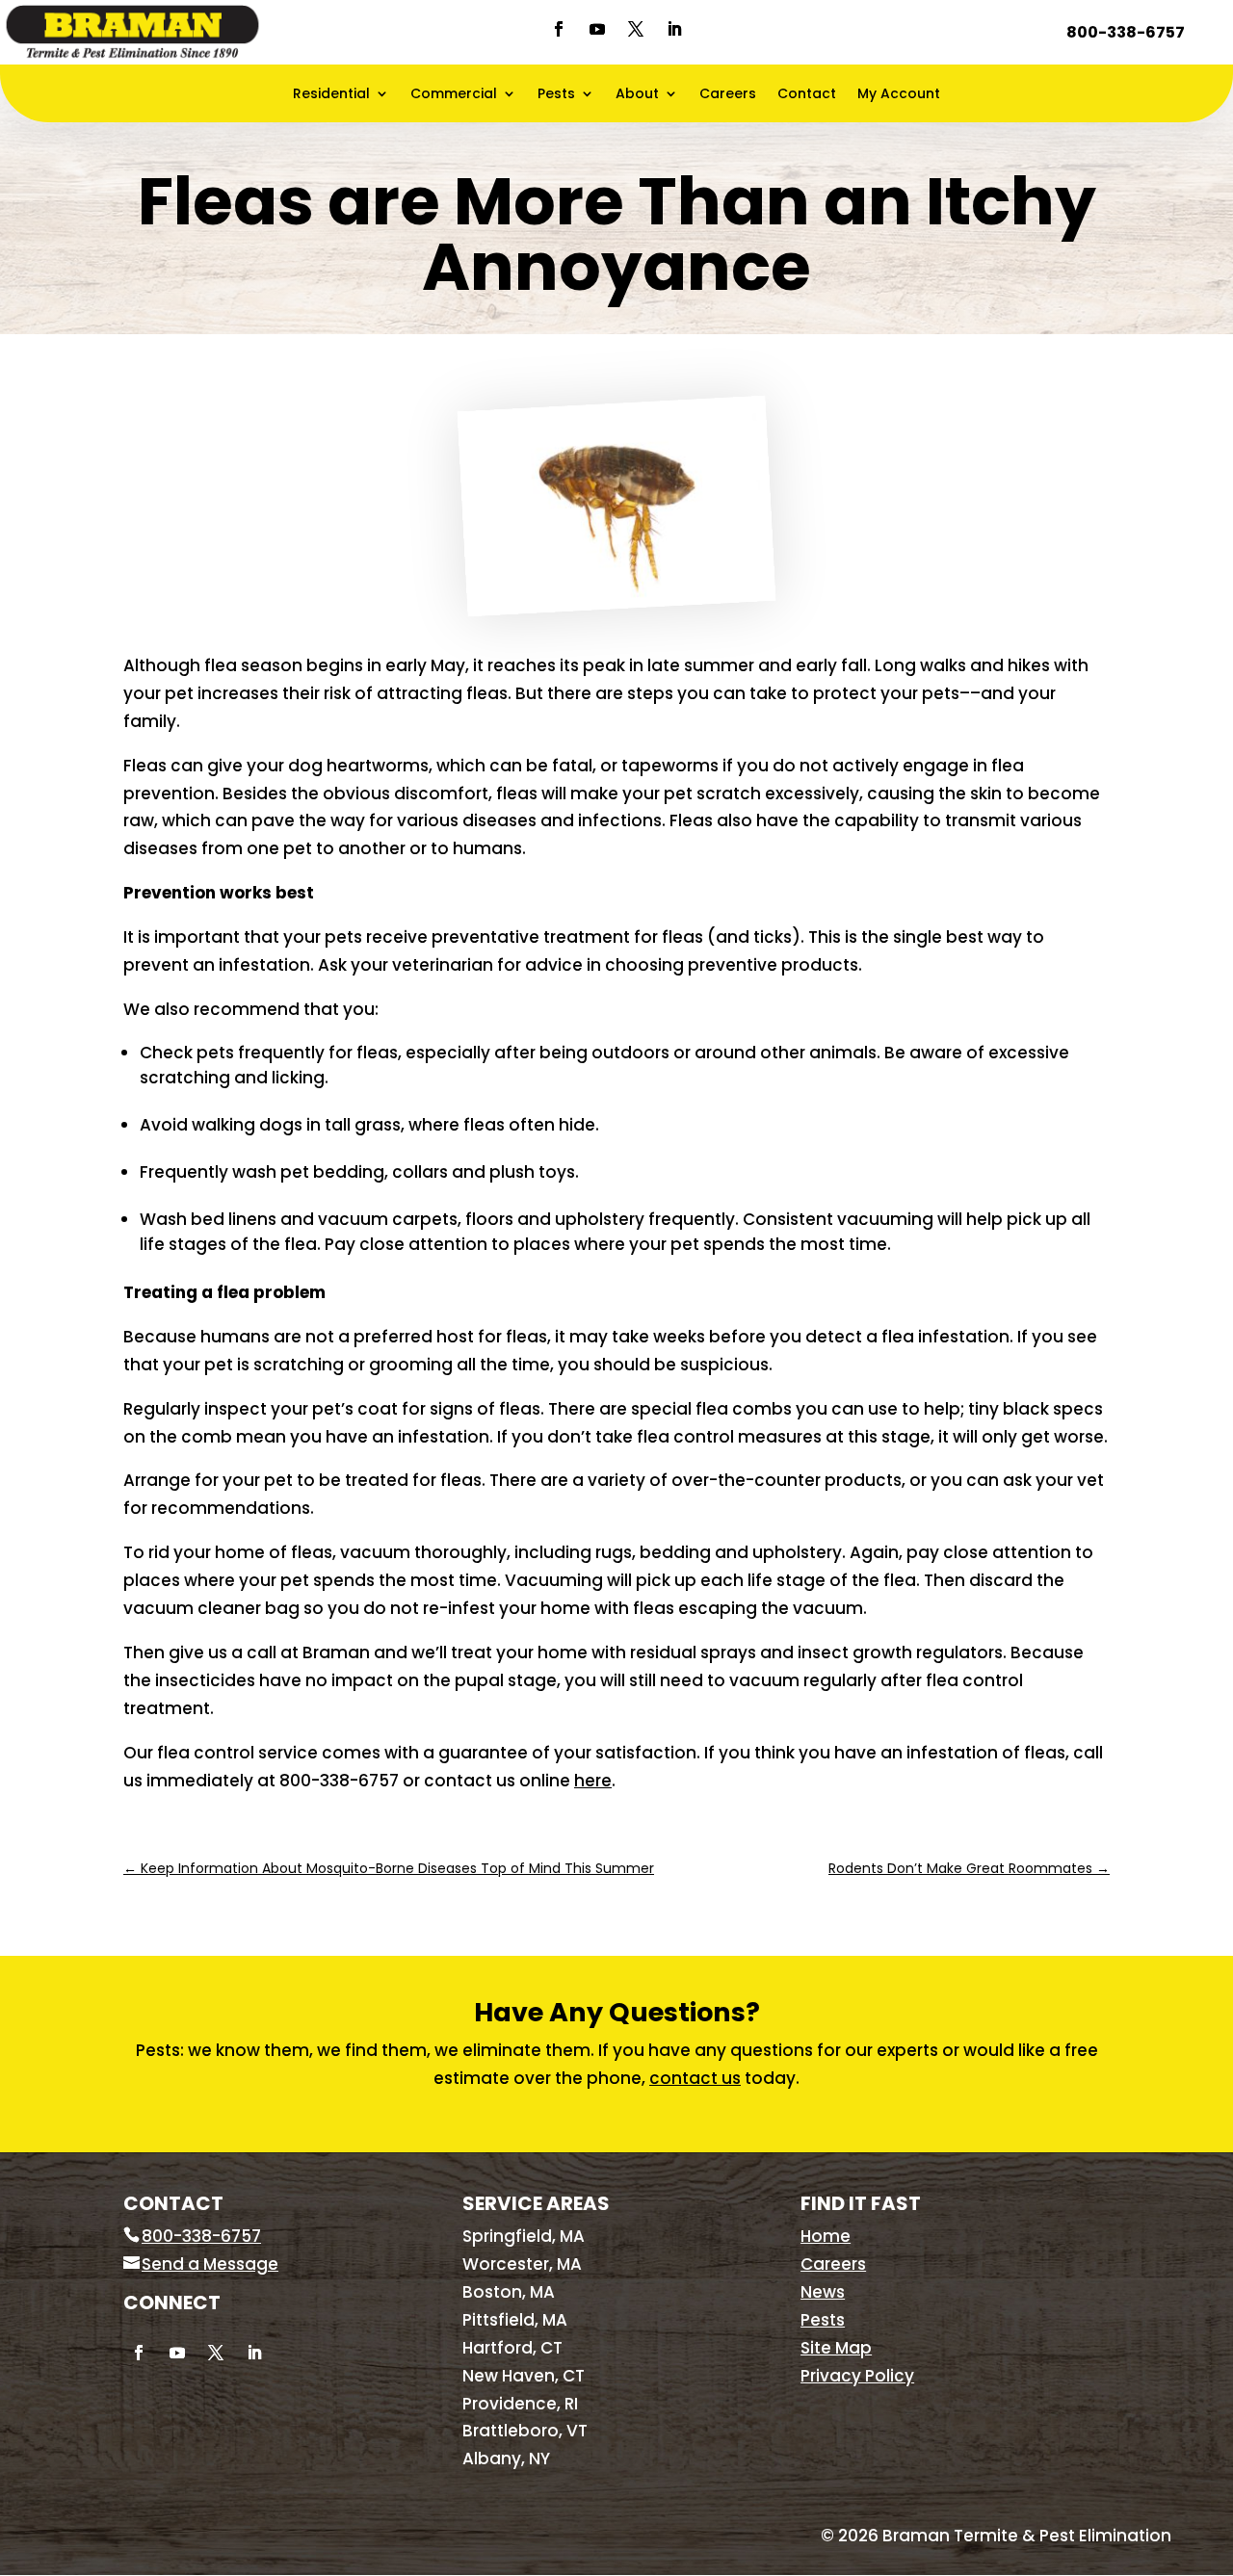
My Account (899, 95)
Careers (728, 95)
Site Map (836, 2348)
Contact (807, 95)
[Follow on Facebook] (559, 29)
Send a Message (210, 2264)
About (637, 95)
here (593, 1781)
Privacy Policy (857, 2376)
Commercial (454, 95)
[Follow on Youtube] (597, 29)
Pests (556, 95)
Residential (331, 95)
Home (826, 2236)
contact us (695, 2078)
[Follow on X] (636, 29)
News (823, 2292)
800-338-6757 (1126, 32)
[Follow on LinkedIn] (674, 29)
